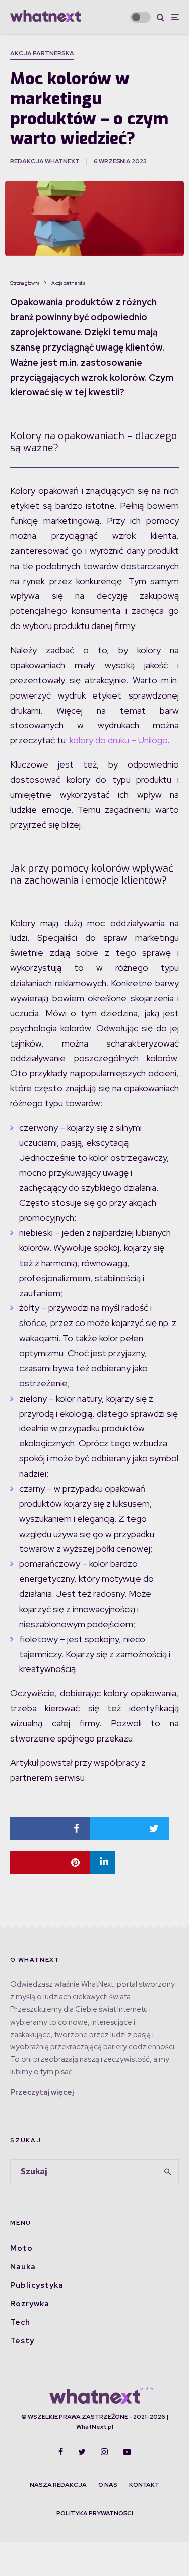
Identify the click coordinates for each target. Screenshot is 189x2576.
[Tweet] (130, 1828)
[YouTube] (127, 2452)
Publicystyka (37, 2285)
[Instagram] (104, 2452)
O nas (108, 2485)
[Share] (50, 1828)
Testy (22, 2341)
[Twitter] (82, 2452)
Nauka (23, 2267)
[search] (168, 2172)
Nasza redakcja (58, 2485)
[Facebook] (61, 2452)
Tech (20, 2322)
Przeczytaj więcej (42, 2092)
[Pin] (50, 1863)
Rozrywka (30, 2304)
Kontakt (144, 2485)
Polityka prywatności (95, 2513)
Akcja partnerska (42, 53)
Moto (21, 2248)
